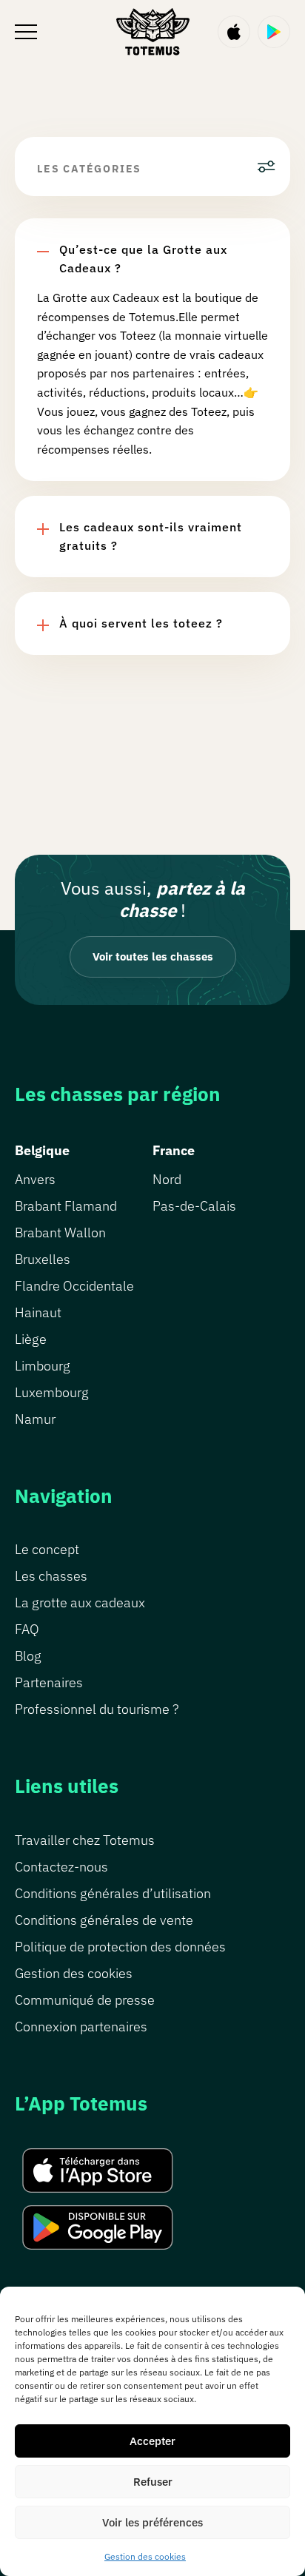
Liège (31, 1339)
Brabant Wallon (60, 1232)
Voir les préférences (152, 2522)
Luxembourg (52, 1392)
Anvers (35, 1179)
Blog (28, 1656)
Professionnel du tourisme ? (97, 1709)
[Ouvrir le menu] (26, 32)
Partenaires (49, 1682)
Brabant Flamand (66, 1206)
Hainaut (38, 1312)
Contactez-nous (61, 1867)
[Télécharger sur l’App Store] (234, 32)
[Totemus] (152, 31)
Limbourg (43, 1366)
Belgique (42, 1150)
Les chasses (51, 1576)
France (174, 1150)
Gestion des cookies (145, 2556)
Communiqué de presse (85, 2000)
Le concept (47, 1549)
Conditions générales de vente (104, 1920)
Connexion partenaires (81, 2027)
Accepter (152, 2441)
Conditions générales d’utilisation (113, 1893)
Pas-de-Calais (194, 1206)
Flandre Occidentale (74, 1286)
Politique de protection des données (120, 1947)
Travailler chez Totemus (85, 1840)
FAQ (27, 1629)
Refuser (153, 2482)
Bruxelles (43, 1259)
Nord (167, 1179)
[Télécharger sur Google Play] (274, 32)
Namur (35, 1419)
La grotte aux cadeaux (80, 1603)
